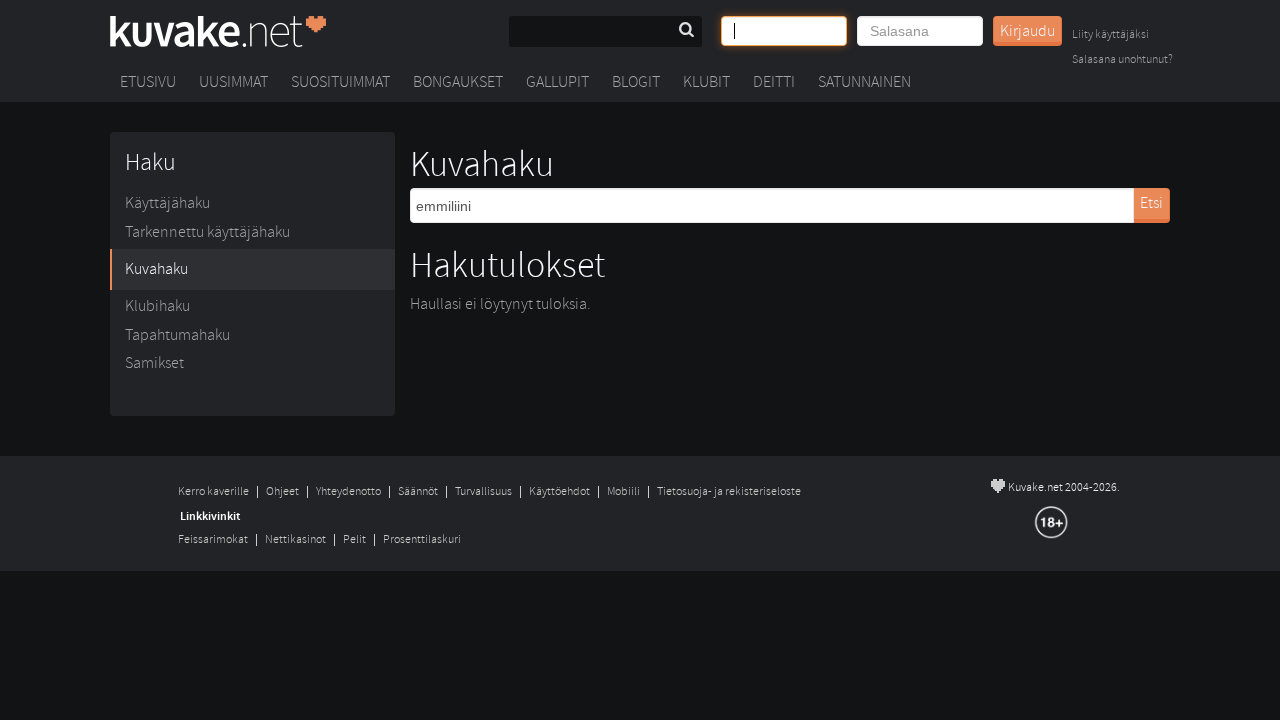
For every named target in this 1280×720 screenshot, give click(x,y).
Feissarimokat (213, 539)
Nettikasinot (295, 539)
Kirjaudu (1027, 31)
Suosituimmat (340, 82)
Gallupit (557, 82)
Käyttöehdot (559, 491)
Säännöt (418, 491)
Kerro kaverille (213, 491)
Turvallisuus (483, 491)
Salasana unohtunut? (1122, 60)
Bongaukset (458, 82)
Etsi (1151, 203)
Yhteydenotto (348, 491)
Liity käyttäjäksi (1110, 35)
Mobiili (623, 491)
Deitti (774, 82)
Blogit (636, 82)
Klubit (706, 82)
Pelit (354, 539)
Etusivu (148, 82)
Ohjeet (282, 491)
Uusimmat (233, 82)
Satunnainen (864, 82)
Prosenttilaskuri (422, 539)
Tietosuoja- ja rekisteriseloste (729, 491)
